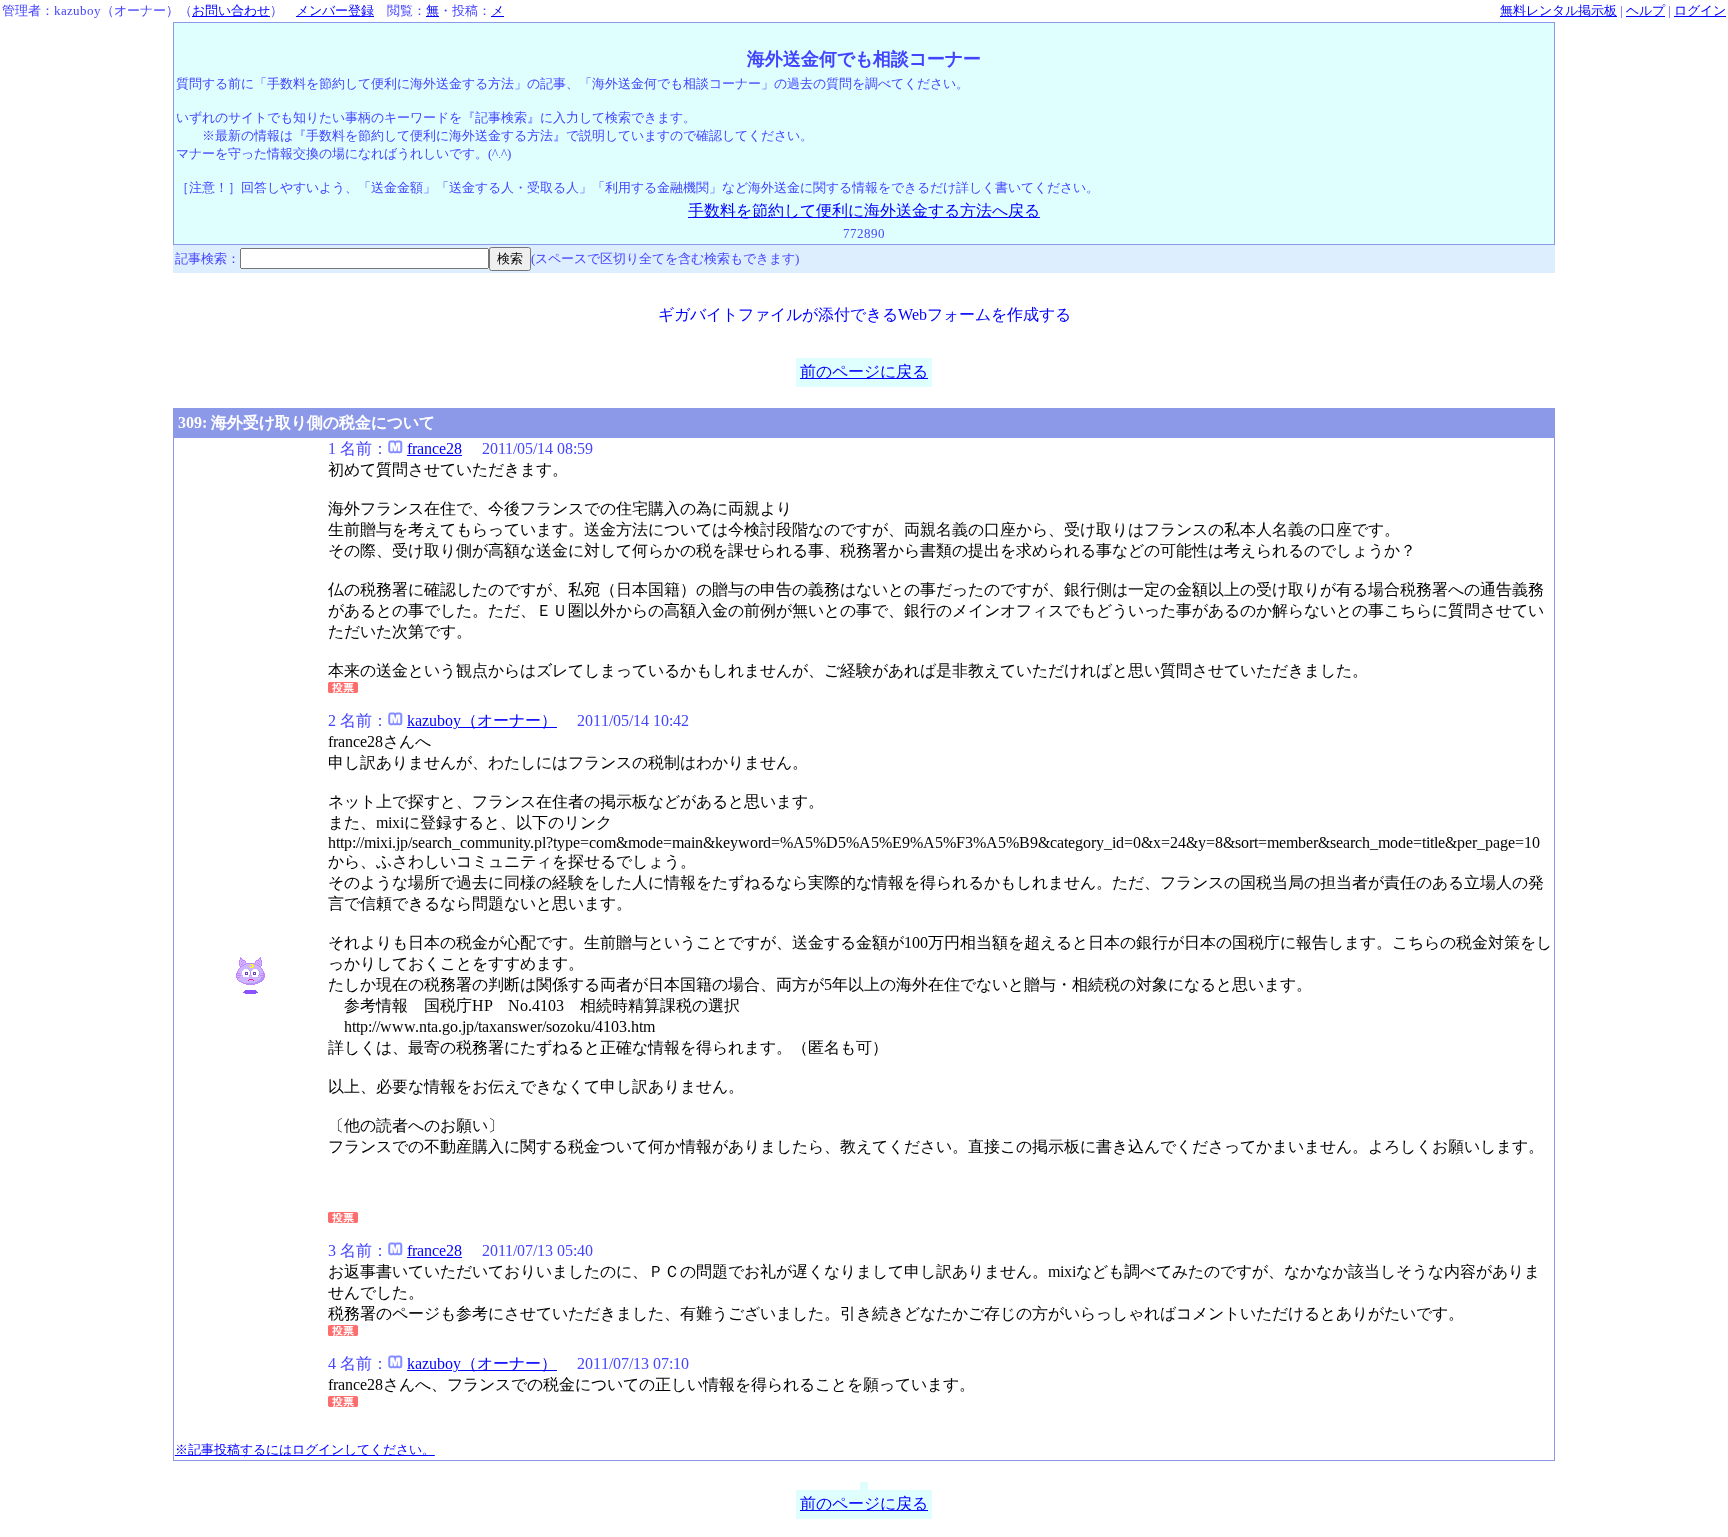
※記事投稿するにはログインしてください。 (305, 1449)
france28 (434, 448)
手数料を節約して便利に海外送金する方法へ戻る (864, 210)
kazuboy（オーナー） (482, 720)
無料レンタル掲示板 (1558, 10)
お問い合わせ (231, 10)
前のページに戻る (864, 371)
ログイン (1700, 10)
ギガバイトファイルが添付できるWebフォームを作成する (864, 314)
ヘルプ (1645, 10)
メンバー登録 (335, 10)
